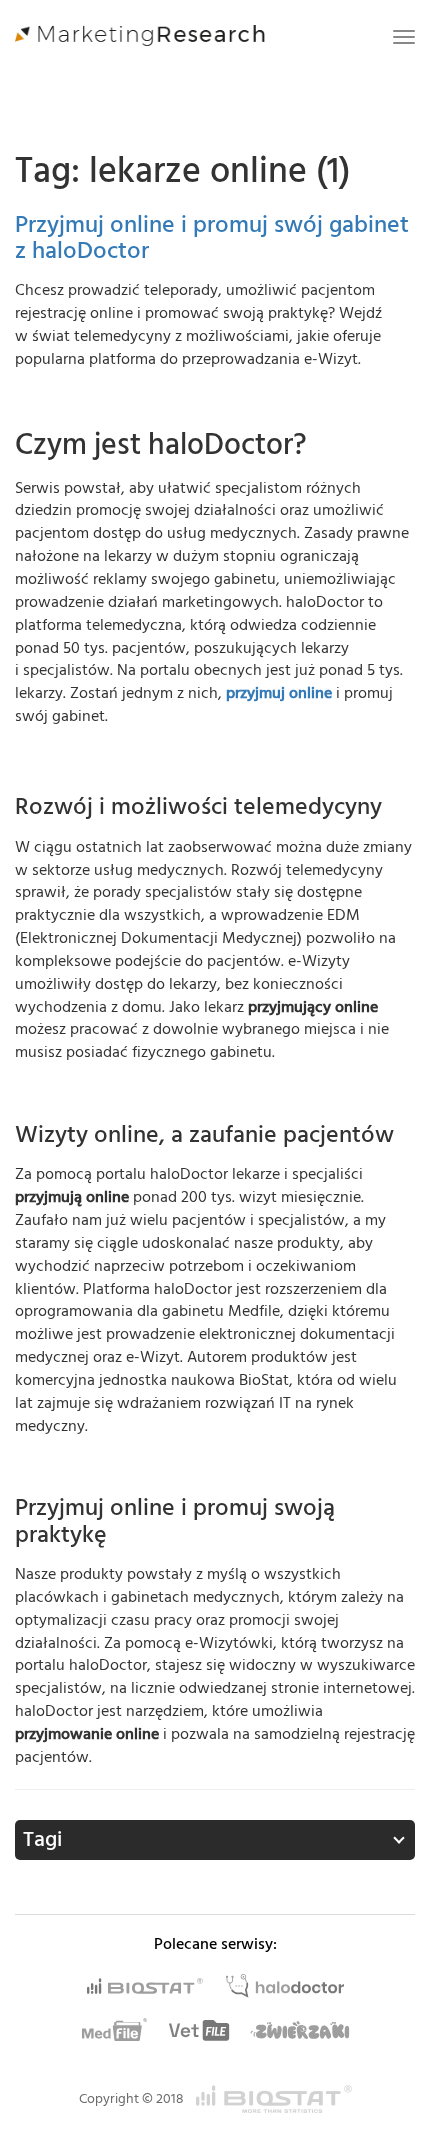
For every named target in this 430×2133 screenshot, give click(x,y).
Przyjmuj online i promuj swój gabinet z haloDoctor (212, 238)
